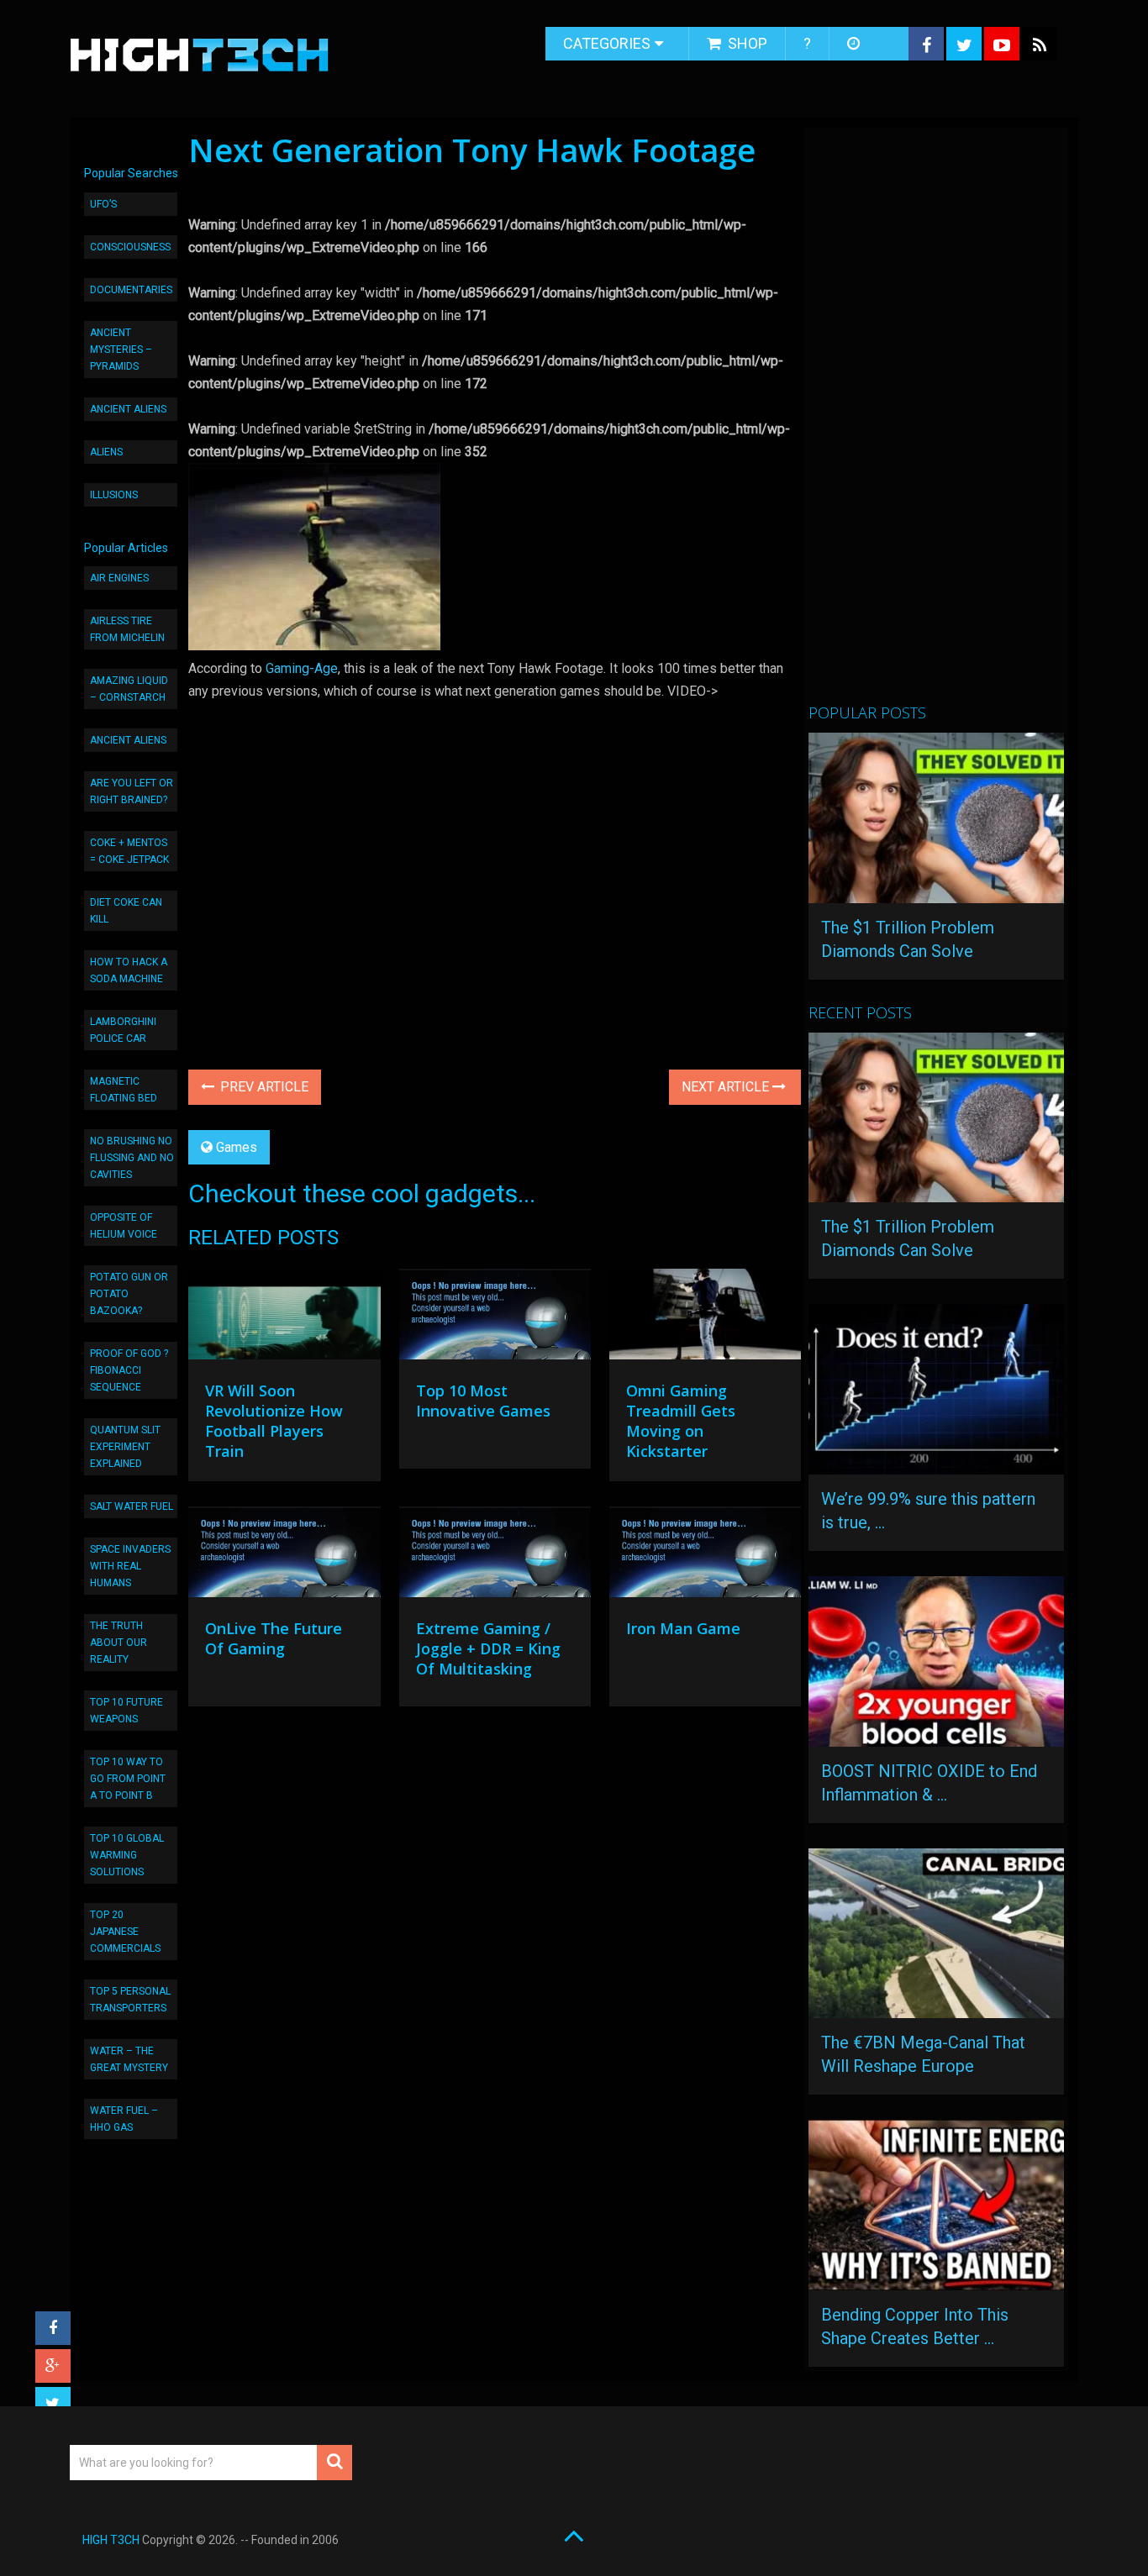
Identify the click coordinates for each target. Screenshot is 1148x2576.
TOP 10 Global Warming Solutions (127, 1855)
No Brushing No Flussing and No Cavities (132, 1158)
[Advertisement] (935, 423)
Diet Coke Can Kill (126, 911)
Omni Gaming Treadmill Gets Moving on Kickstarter (681, 1421)
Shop (746, 43)
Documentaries (131, 290)
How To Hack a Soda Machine (129, 970)
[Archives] (855, 44)
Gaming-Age (302, 668)
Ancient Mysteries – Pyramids (121, 350)
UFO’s (103, 204)
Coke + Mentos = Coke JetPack (129, 851)
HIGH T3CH (111, 2540)
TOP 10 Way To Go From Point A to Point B (128, 1779)
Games (237, 1147)
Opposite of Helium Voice (124, 1226)
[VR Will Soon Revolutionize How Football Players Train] (284, 1318)
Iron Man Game (683, 1628)
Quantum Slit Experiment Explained (125, 1447)
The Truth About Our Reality (118, 1643)
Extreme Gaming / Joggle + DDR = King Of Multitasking (488, 1648)
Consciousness (130, 247)
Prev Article (263, 1087)
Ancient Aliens (128, 409)
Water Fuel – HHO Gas (124, 2119)
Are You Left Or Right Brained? (132, 791)
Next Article (727, 1087)
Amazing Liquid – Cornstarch (129, 689)
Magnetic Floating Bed (124, 1090)
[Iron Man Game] (705, 1556)
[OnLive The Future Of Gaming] (284, 1556)
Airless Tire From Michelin (127, 629)
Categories (607, 43)
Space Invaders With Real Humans (130, 1566)
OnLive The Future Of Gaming (274, 1638)
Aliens (106, 452)
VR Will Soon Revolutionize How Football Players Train (274, 1421)
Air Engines (119, 578)
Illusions (114, 495)
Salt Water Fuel (132, 1506)
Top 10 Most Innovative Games (483, 1401)
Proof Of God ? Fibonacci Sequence (129, 1370)
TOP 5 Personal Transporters (130, 2000)
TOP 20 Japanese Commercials (125, 1932)
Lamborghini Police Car (123, 1030)
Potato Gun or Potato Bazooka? (129, 1294)
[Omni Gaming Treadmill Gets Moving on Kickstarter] (705, 1318)
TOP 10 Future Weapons (126, 1711)
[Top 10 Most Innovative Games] (495, 1318)
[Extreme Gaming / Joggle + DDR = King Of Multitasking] (495, 1556)
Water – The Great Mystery (129, 2059)
